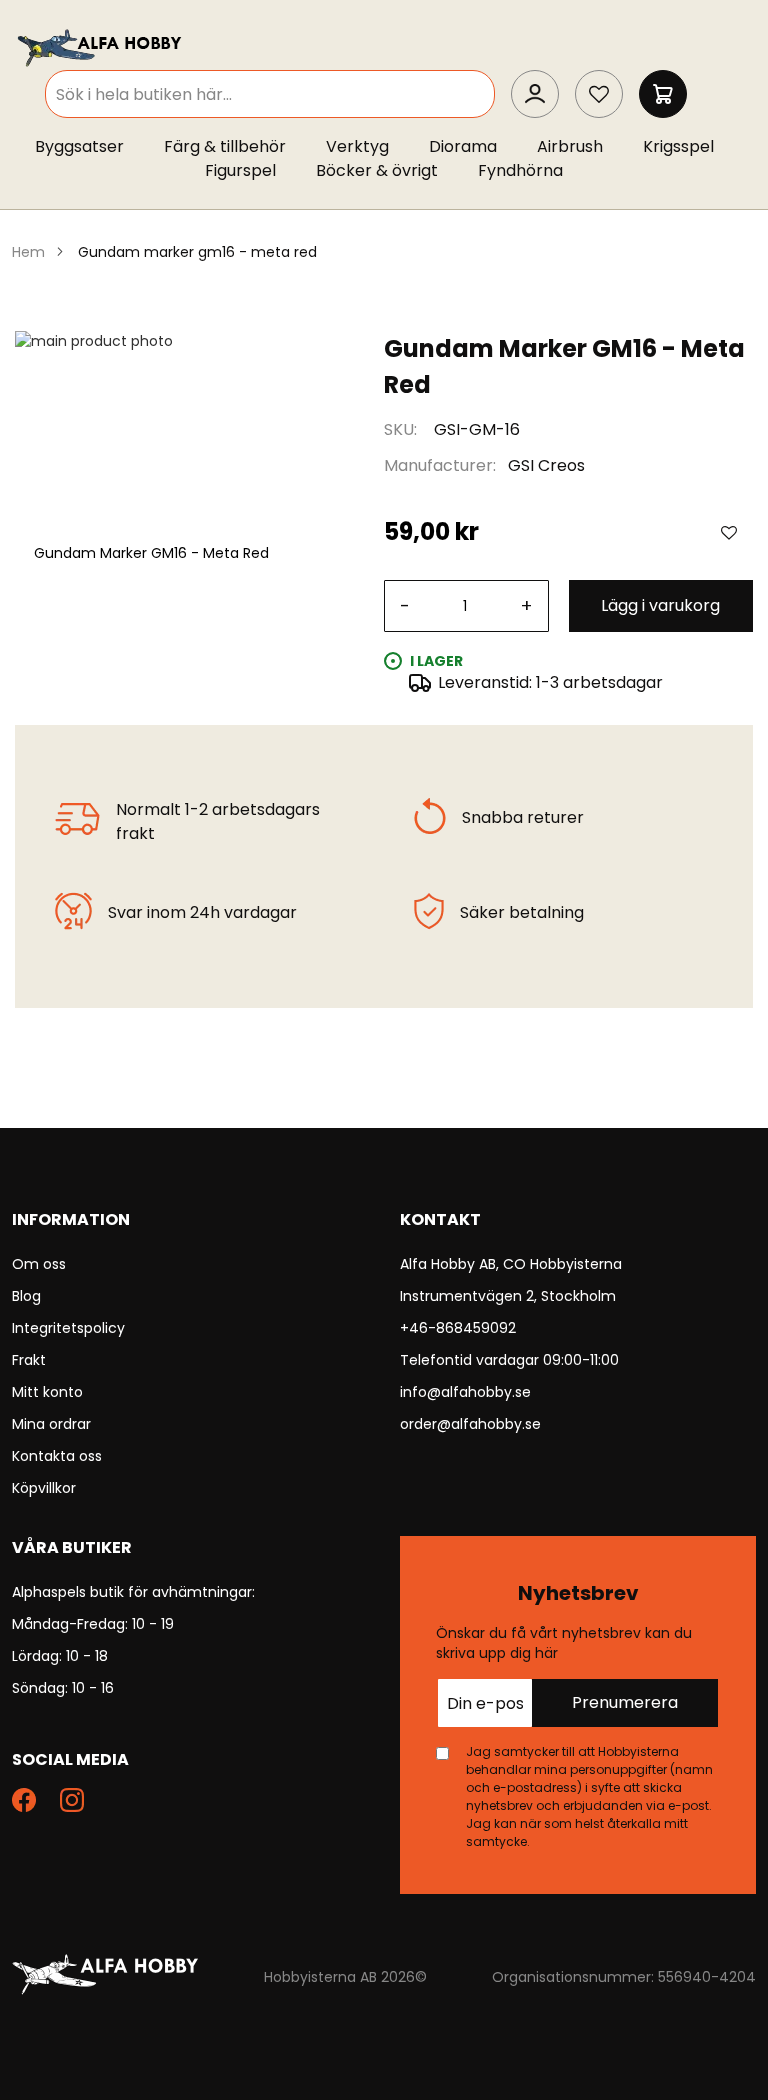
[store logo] (101, 46)
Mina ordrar (51, 1424)
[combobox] (270, 94)
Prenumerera (625, 1702)
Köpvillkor (44, 1488)
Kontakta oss (57, 1456)
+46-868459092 (458, 1328)
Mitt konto (47, 1392)
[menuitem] (89, 147)
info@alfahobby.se (465, 1392)
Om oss (39, 1264)
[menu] (384, 163)
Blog (26, 1296)
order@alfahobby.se (470, 1424)
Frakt (29, 1360)
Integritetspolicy (68, 1328)
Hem (28, 252)
